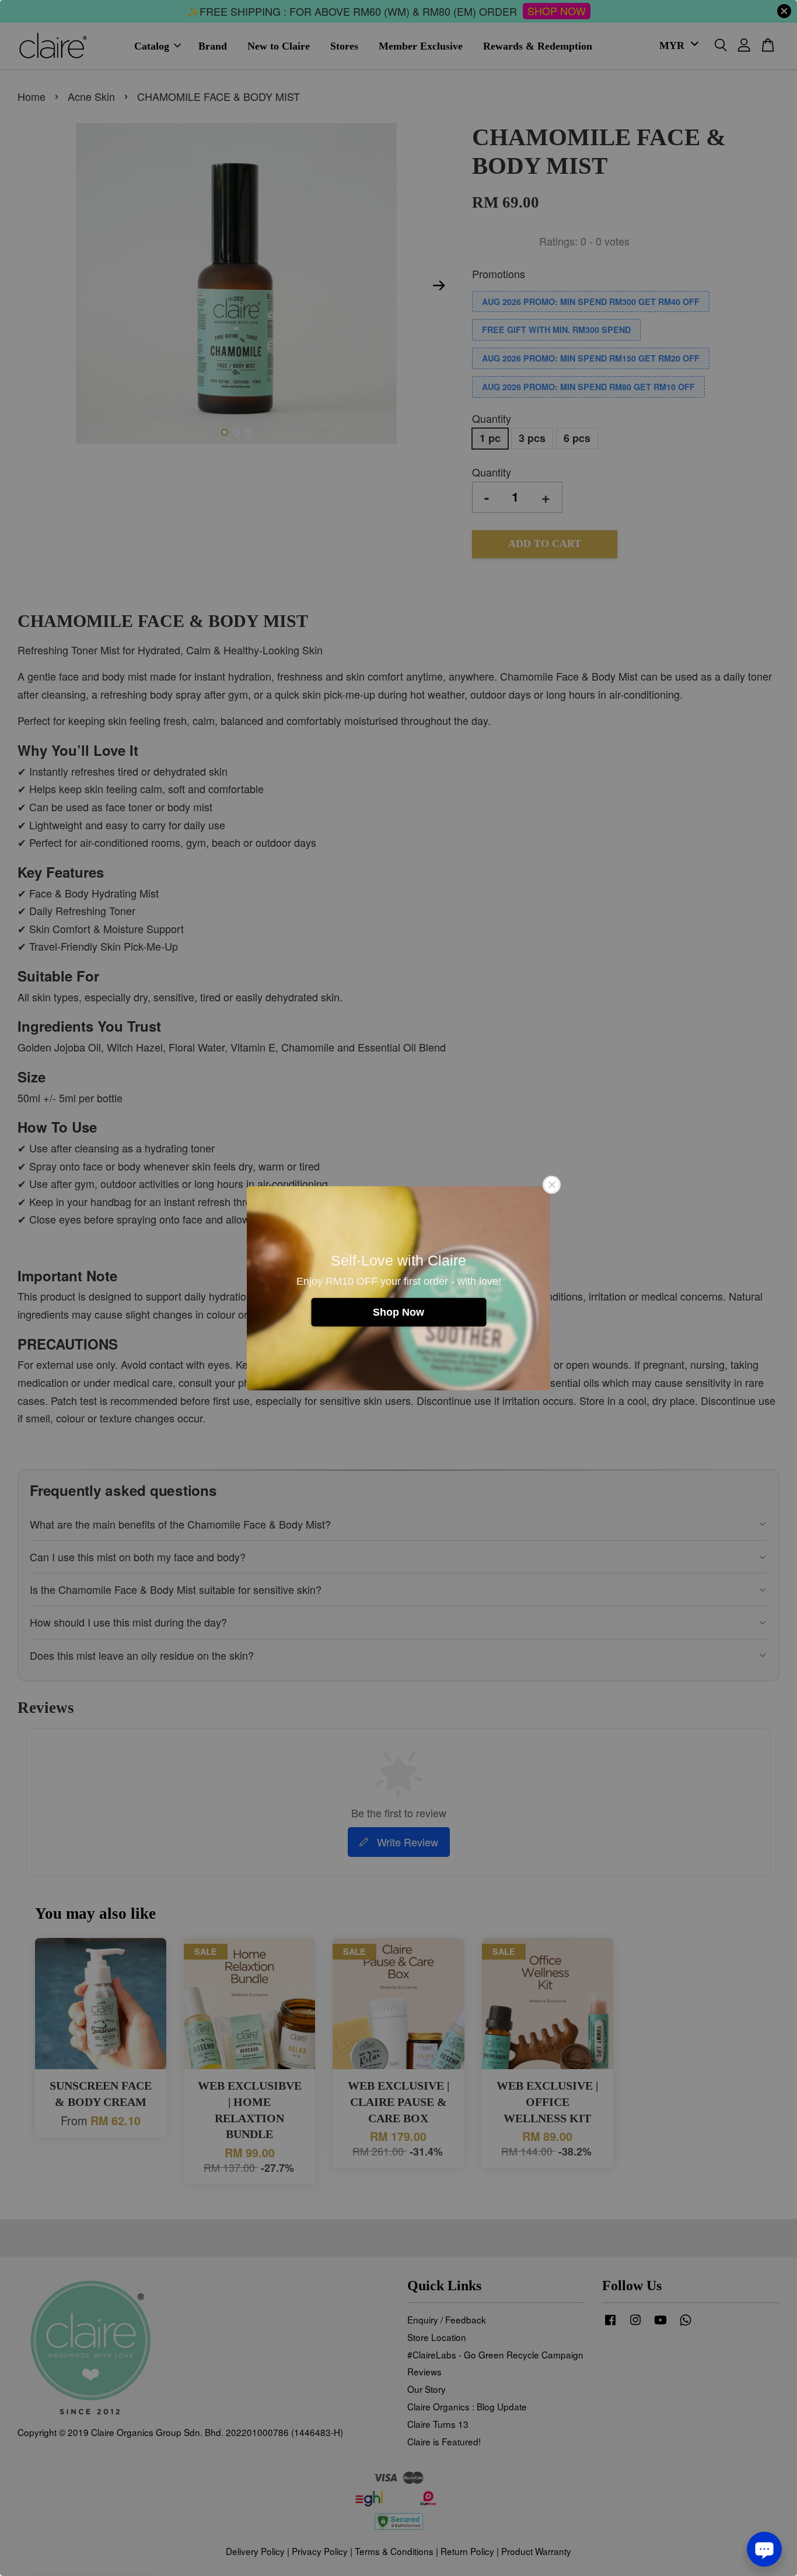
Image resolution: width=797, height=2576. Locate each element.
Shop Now (398, 1312)
